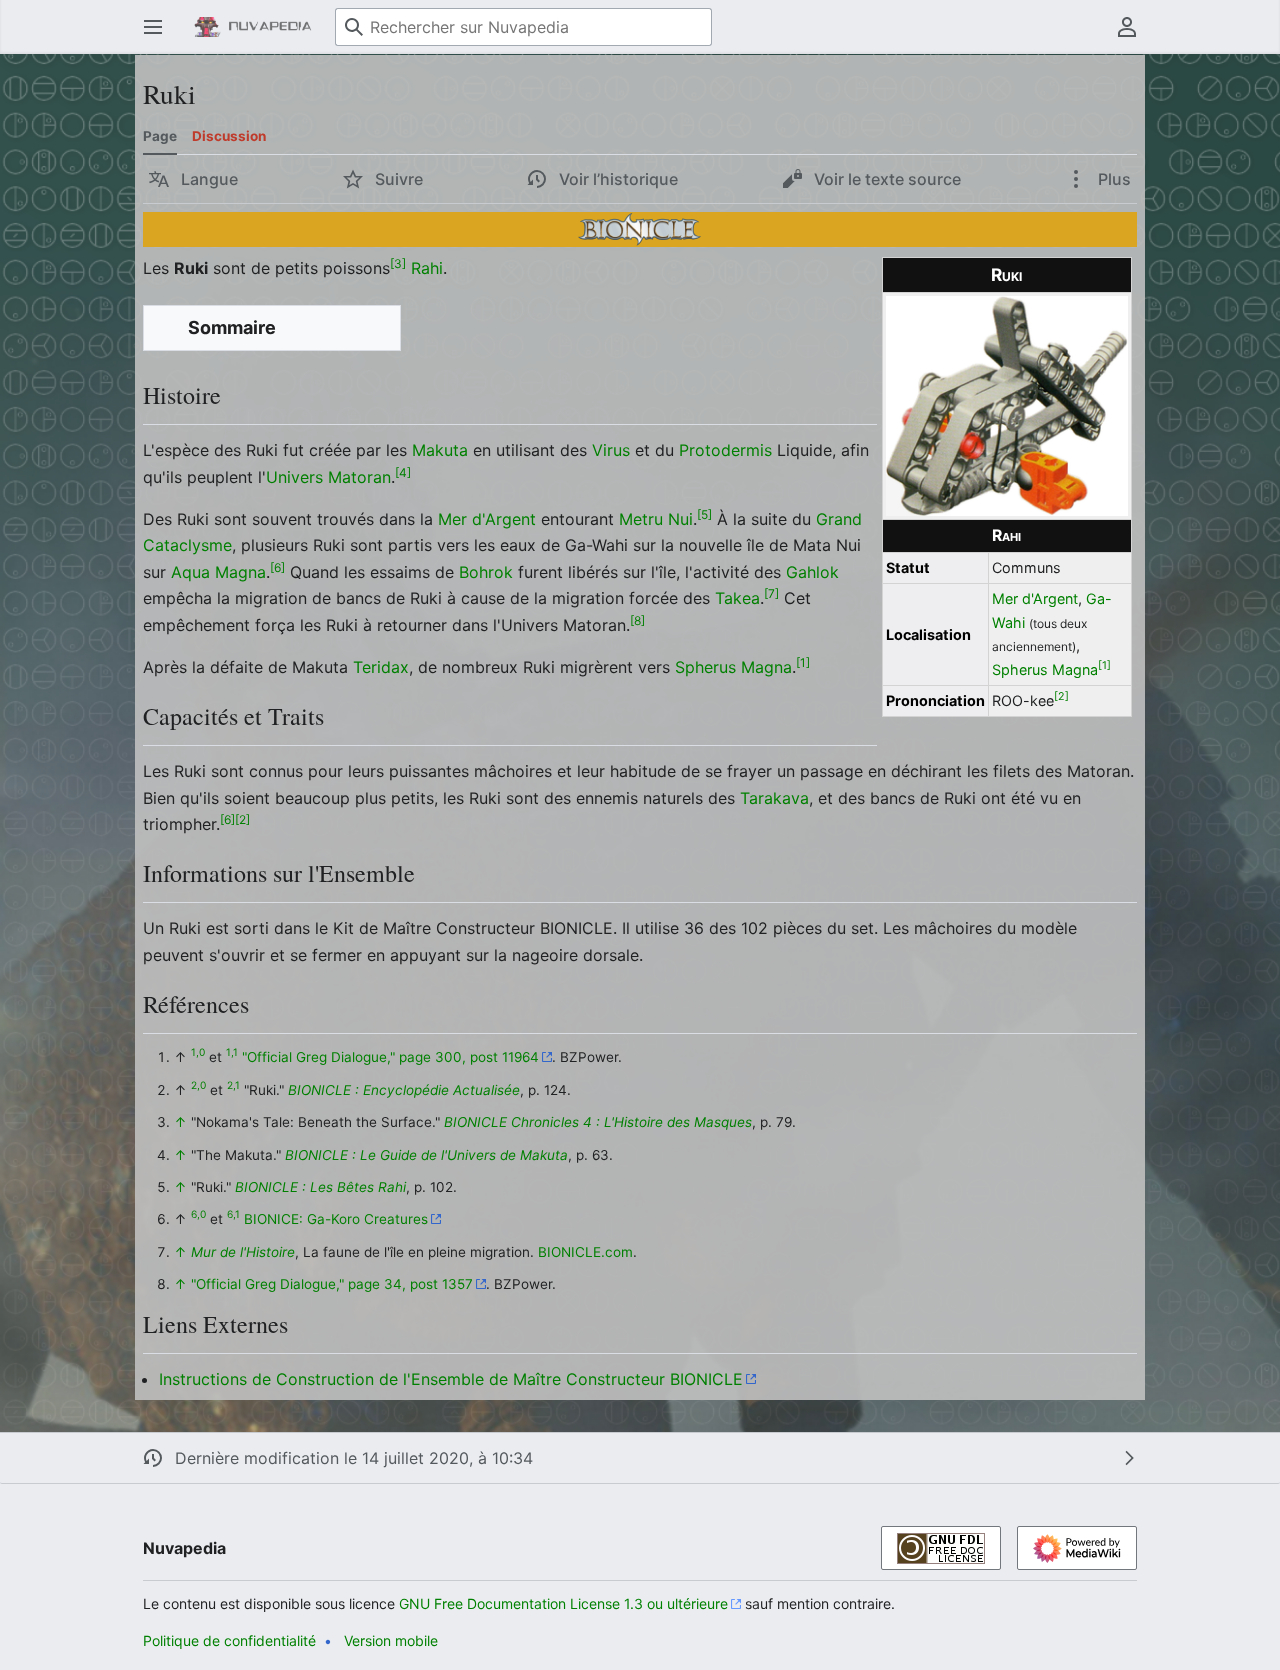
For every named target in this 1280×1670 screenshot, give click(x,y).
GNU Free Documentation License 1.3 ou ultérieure (563, 1603)
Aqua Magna (218, 572)
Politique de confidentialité (229, 1640)
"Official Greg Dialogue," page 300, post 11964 (390, 1057)
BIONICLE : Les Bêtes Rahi (320, 1187)
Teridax (381, 667)
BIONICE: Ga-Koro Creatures (336, 1219)
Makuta (440, 450)
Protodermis (725, 450)
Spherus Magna (1045, 669)
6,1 (233, 1215)
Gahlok (812, 572)
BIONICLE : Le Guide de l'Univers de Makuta (426, 1155)
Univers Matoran (328, 477)
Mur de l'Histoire (243, 1252)
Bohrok (486, 572)
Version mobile (391, 1640)
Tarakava (774, 798)
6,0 (198, 1215)
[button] (153, 27)
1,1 (232, 1053)
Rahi (1006, 535)
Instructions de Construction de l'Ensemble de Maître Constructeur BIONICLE (451, 1379)
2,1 (233, 1085)
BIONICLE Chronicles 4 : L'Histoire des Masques (598, 1122)
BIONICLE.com (585, 1252)
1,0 (198, 1053)
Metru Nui (656, 519)
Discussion (229, 136)
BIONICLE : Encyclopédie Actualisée (404, 1090)
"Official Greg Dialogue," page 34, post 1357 (332, 1284)
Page (160, 136)
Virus (611, 450)
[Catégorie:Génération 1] (639, 228)
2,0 (198, 1085)
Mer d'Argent (1035, 598)
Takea (737, 598)
